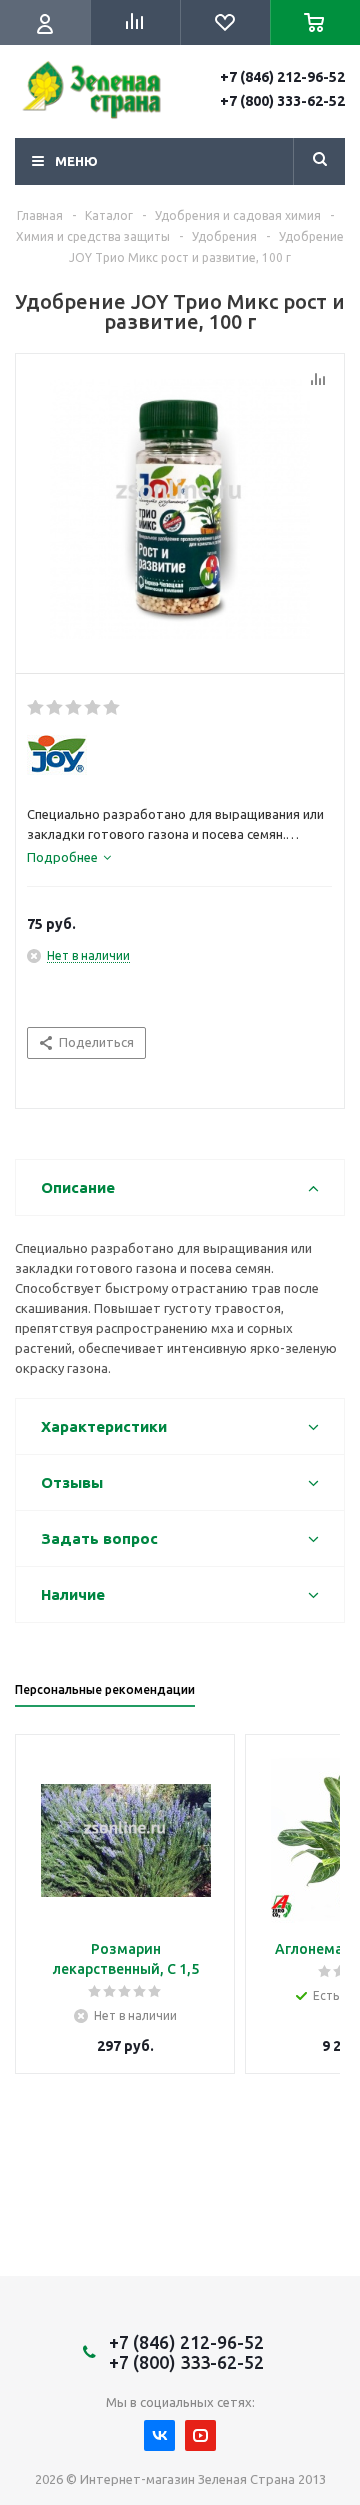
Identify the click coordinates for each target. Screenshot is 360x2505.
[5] (112, 708)
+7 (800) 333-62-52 (282, 101)
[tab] (69, 857)
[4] (93, 708)
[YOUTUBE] (200, 2435)
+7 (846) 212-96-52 (282, 77)
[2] (55, 708)
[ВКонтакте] (159, 2435)
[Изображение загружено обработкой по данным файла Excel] (180, 509)
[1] (36, 708)
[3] (74, 708)
